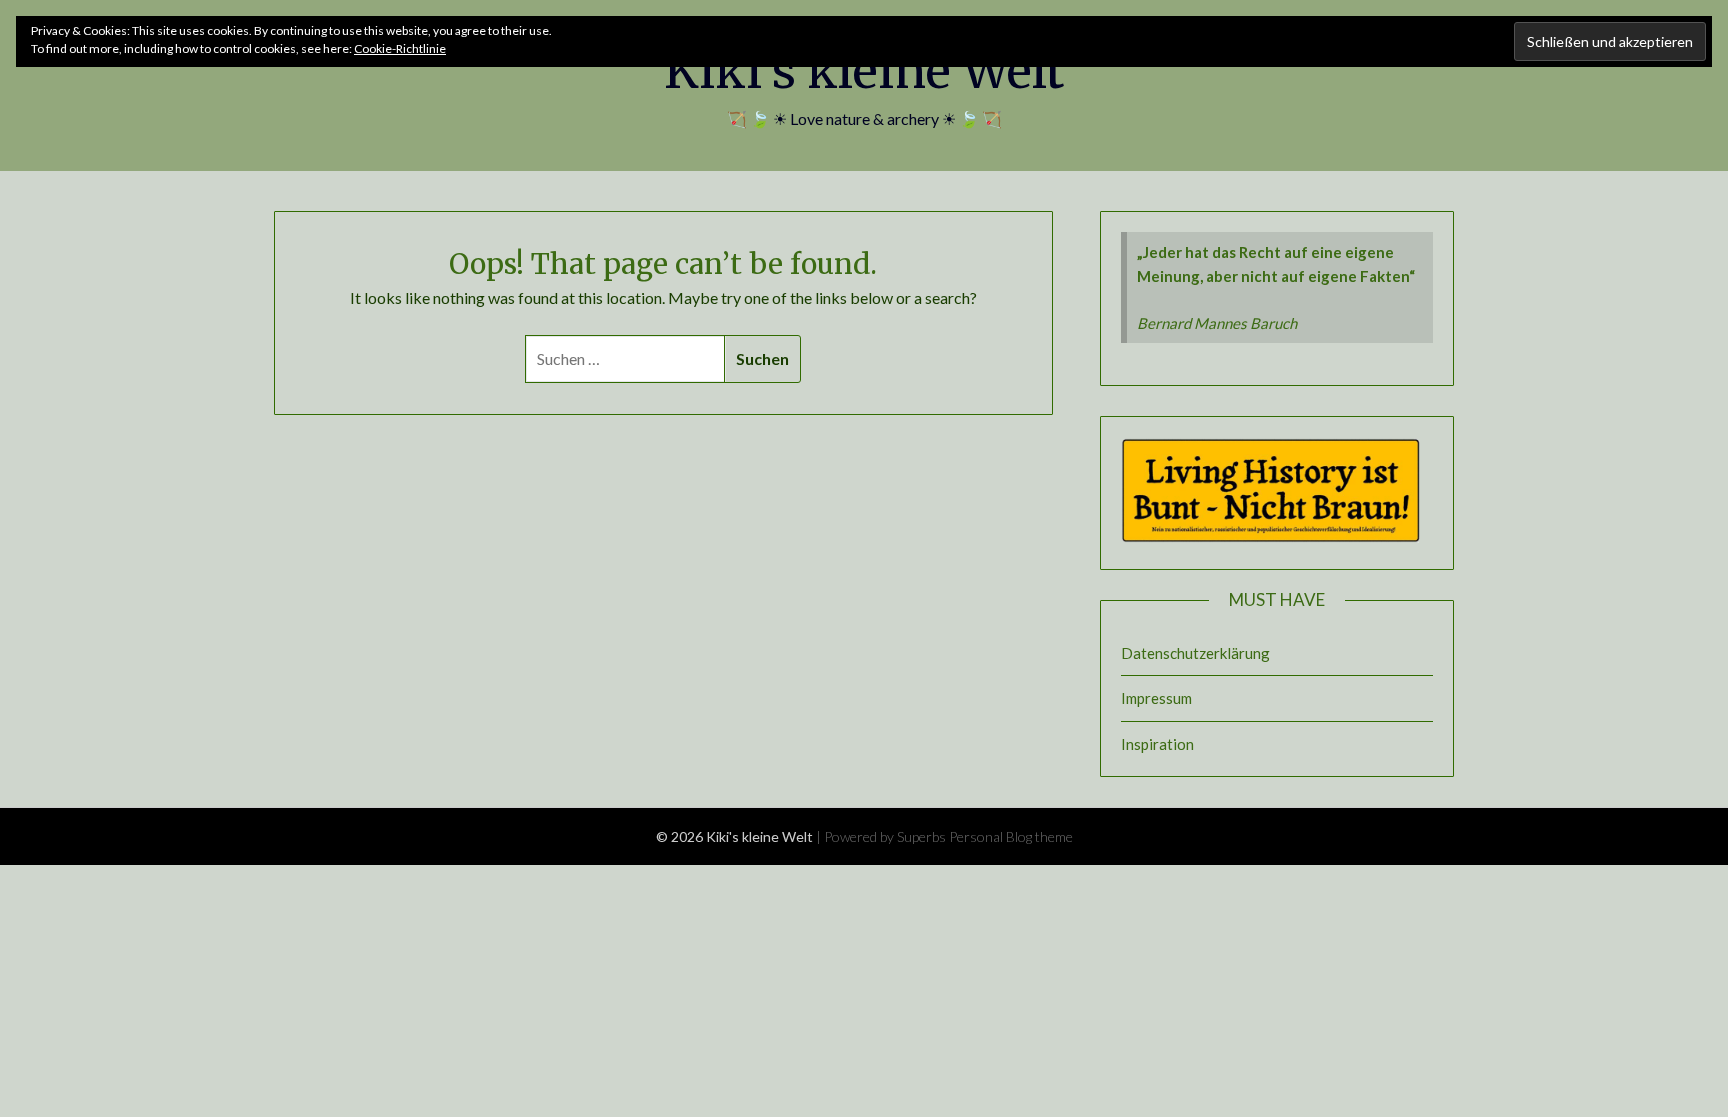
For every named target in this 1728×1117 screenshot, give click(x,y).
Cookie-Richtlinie (400, 48)
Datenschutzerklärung (1195, 653)
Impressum (1156, 698)
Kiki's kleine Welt (864, 71)
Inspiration (1157, 744)
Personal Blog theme (1011, 836)
